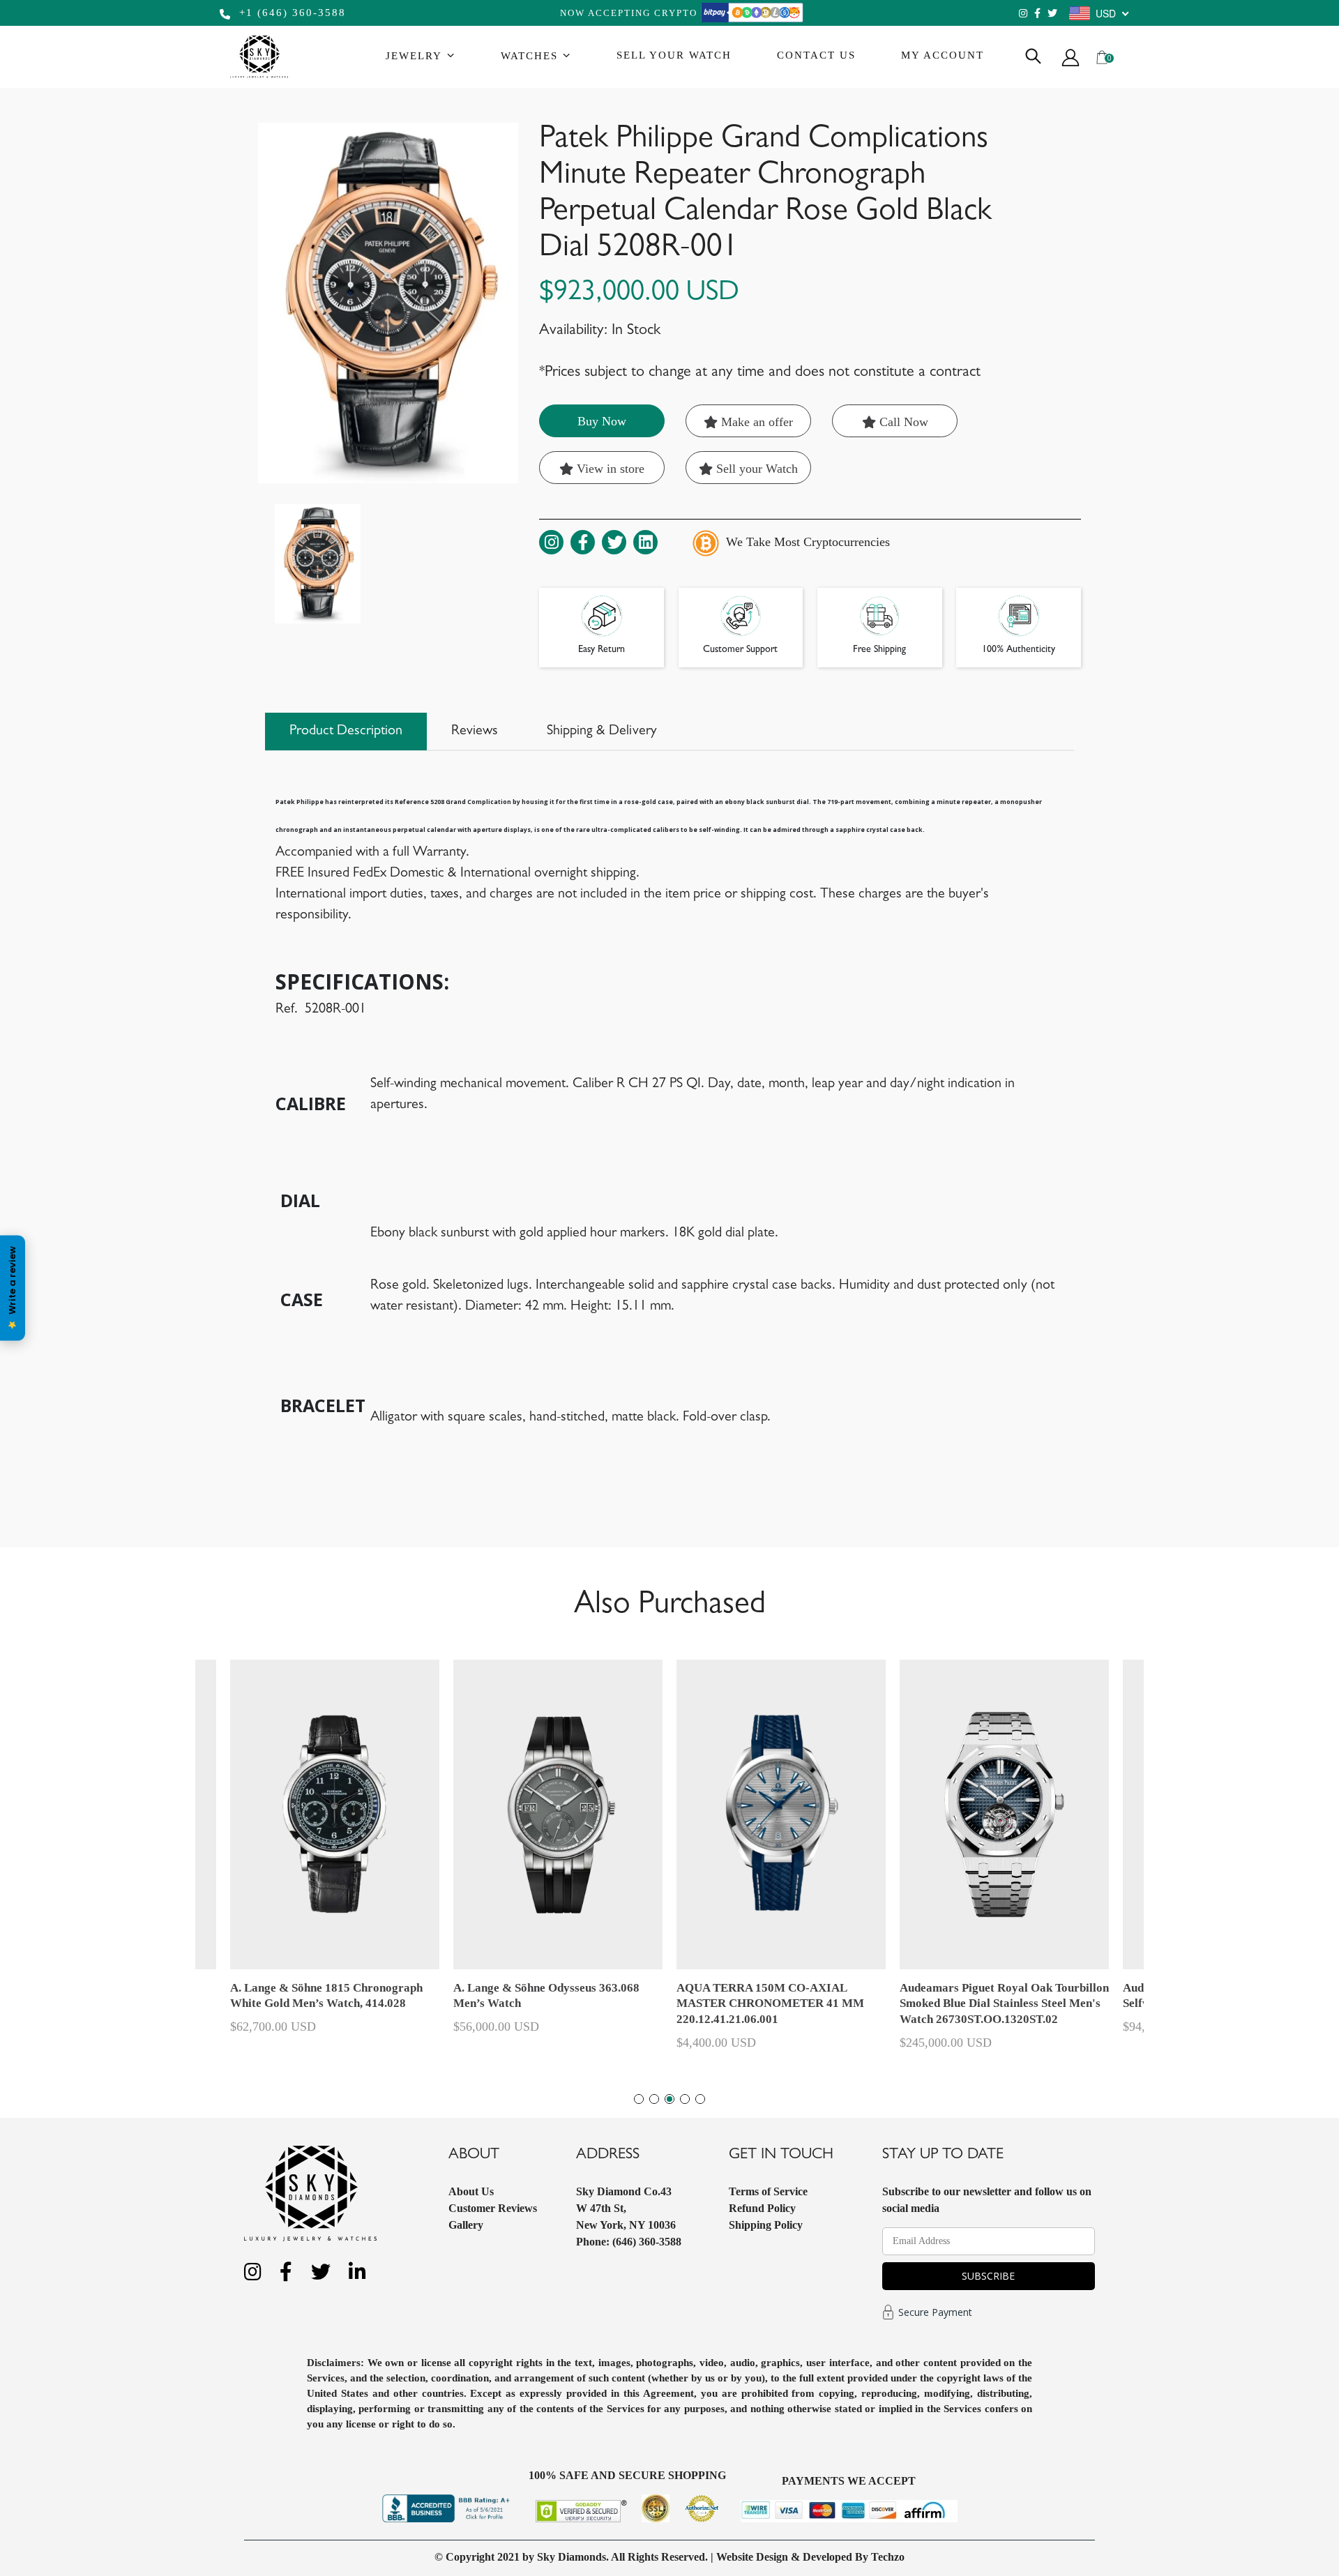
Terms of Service (768, 2191)
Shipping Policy (766, 2225)
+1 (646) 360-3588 (290, 13)
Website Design (752, 2557)
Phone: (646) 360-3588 (629, 2242)
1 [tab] (639, 2099)
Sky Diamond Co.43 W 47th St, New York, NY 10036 (626, 2208)
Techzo (888, 2557)
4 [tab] (685, 2099)
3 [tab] (669, 2099)
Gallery (466, 2225)
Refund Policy (762, 2208)
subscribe (988, 2276)
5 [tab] (700, 2099)
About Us (471, 2191)
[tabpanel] (781, 1861)
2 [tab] (654, 2099)
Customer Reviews (493, 2208)
